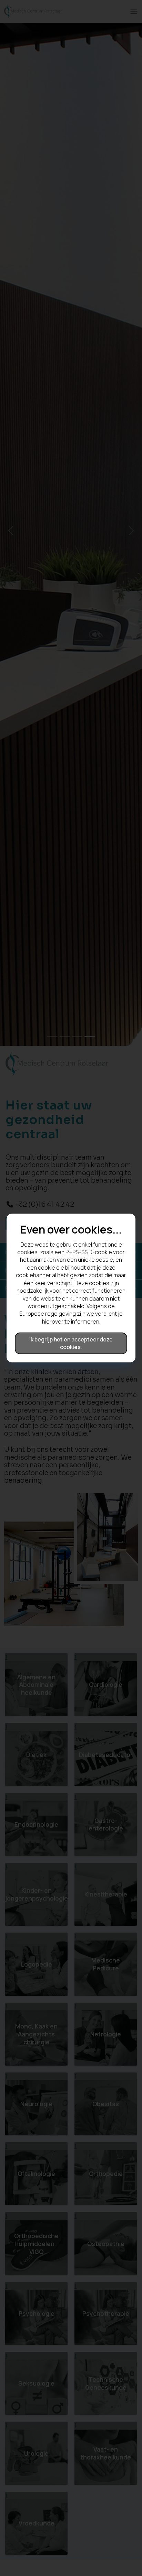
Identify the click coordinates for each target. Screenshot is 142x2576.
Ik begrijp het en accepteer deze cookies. (71, 1343)
